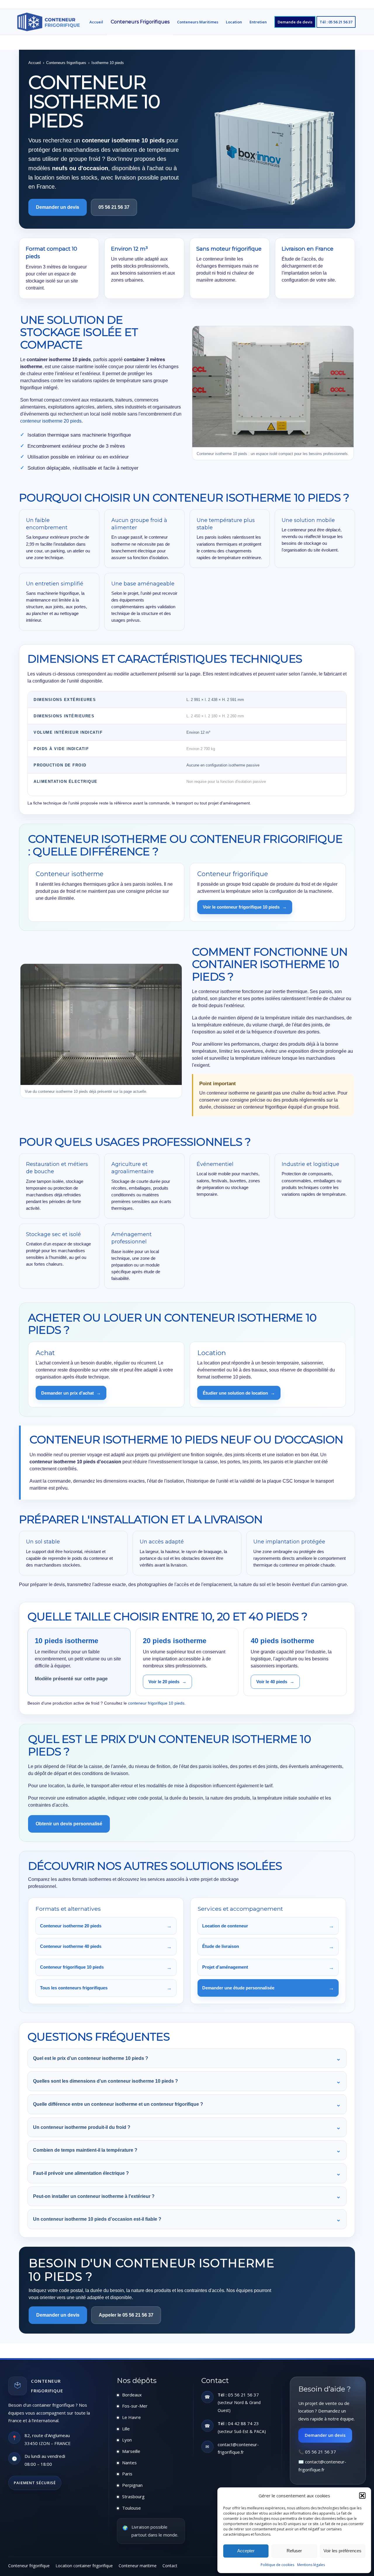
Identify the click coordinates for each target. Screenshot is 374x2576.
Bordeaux (132, 2395)
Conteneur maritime (138, 2566)
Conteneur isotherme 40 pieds (106, 1947)
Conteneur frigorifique (29, 2566)
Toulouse (131, 2508)
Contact (170, 2566)
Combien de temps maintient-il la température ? (187, 2150)
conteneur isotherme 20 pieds (51, 421)
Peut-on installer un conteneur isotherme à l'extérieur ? (187, 2196)
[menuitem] (96, 22)
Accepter (246, 2551)
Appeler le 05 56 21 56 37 (126, 2315)
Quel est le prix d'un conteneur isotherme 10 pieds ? (187, 2058)
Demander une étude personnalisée (268, 1988)
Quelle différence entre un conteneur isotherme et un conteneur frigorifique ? (187, 2104)
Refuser (294, 2551)
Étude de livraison (268, 1947)
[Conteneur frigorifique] (49, 22)
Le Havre (131, 2417)
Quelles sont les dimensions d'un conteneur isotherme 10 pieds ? (187, 2081)
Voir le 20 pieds (167, 1682)
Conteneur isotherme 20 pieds (106, 1926)
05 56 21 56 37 (114, 207)
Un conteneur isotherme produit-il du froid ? (187, 2127)
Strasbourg (133, 2496)
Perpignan (132, 2485)
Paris (127, 2474)
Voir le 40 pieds (275, 1682)
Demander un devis (325, 2435)
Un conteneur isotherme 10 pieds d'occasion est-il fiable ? (187, 2219)
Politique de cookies (277, 2565)
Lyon (127, 2440)
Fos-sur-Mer (135, 2406)
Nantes (129, 2463)
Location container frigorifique (84, 2566)
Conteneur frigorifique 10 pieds (106, 1967)
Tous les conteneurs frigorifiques (106, 1988)
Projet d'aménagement (268, 1967)
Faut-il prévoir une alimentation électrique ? (187, 2173)
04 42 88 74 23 (243, 2423)
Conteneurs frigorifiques (66, 63)
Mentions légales (311, 2565)
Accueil (35, 63)
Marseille (131, 2451)
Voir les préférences (342, 2551)
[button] (362, 2496)
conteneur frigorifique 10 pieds (156, 1703)
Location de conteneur (268, 1926)
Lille (126, 2429)
